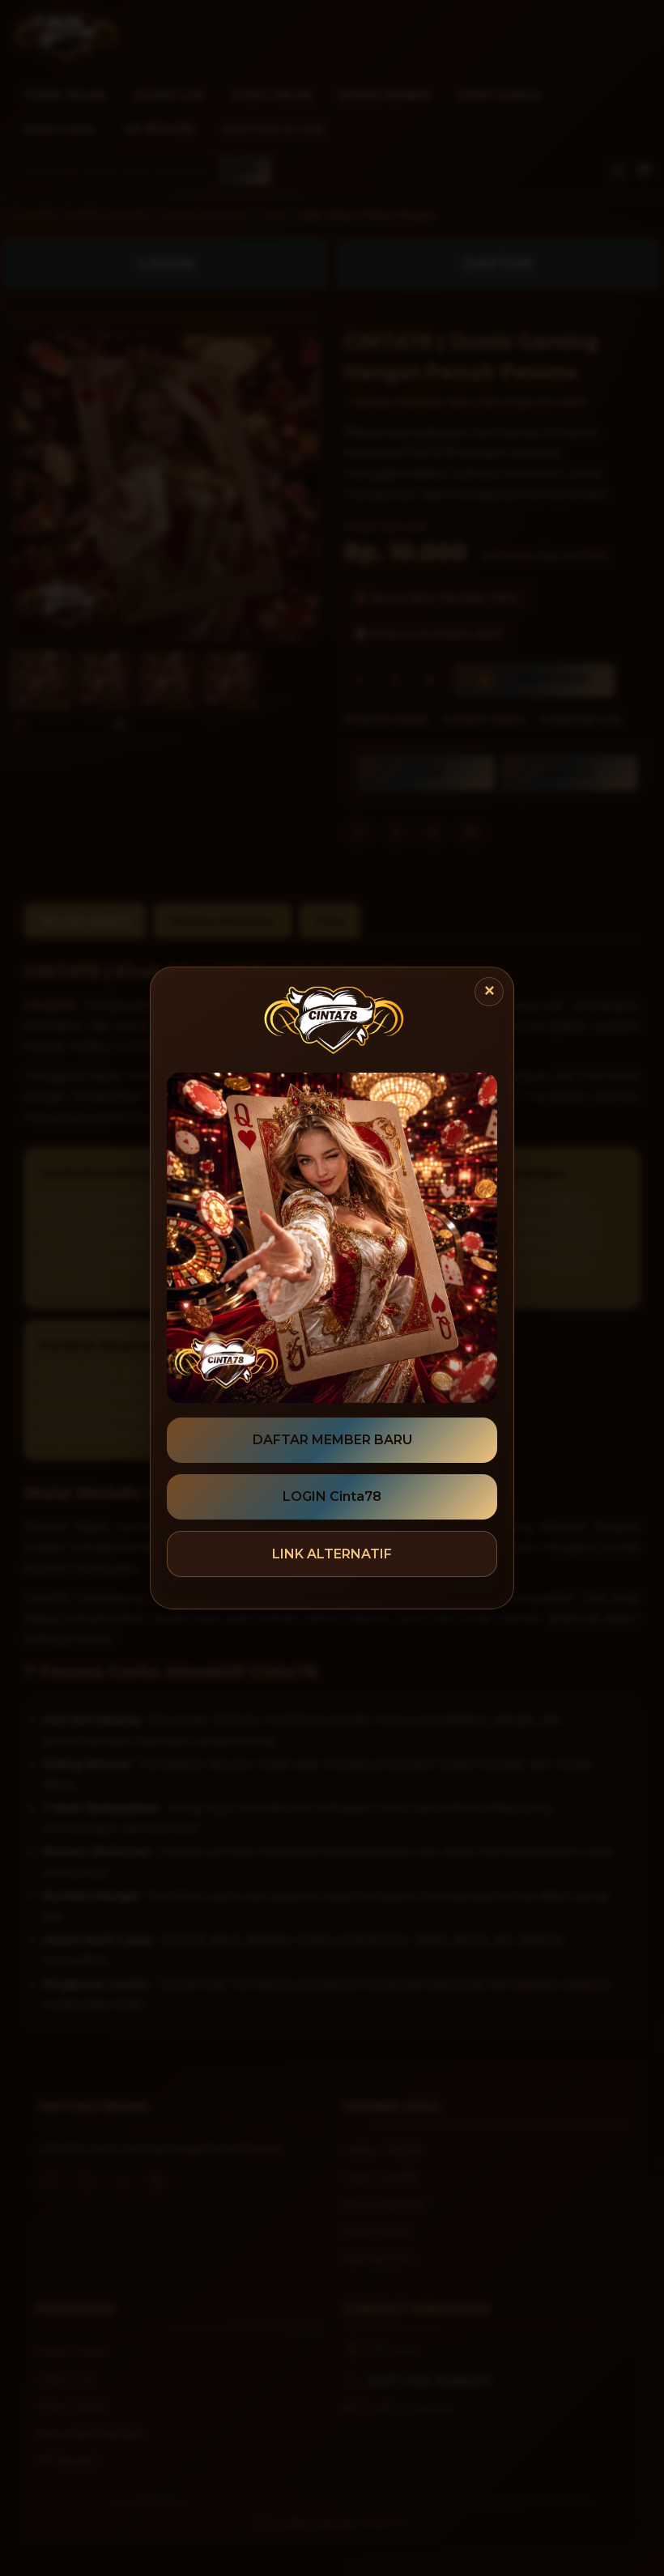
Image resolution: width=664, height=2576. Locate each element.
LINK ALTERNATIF (332, 1554)
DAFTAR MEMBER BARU (332, 1440)
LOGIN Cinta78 (332, 1496)
